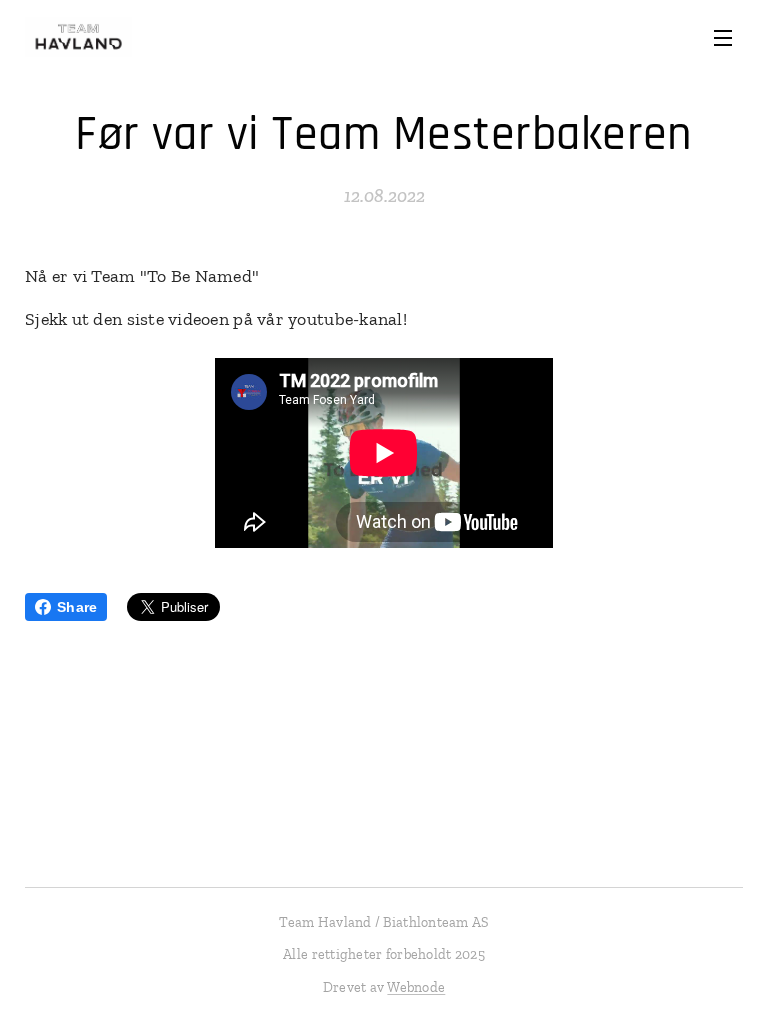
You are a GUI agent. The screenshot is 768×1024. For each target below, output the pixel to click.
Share (77, 607)
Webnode (416, 987)
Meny (723, 37)
